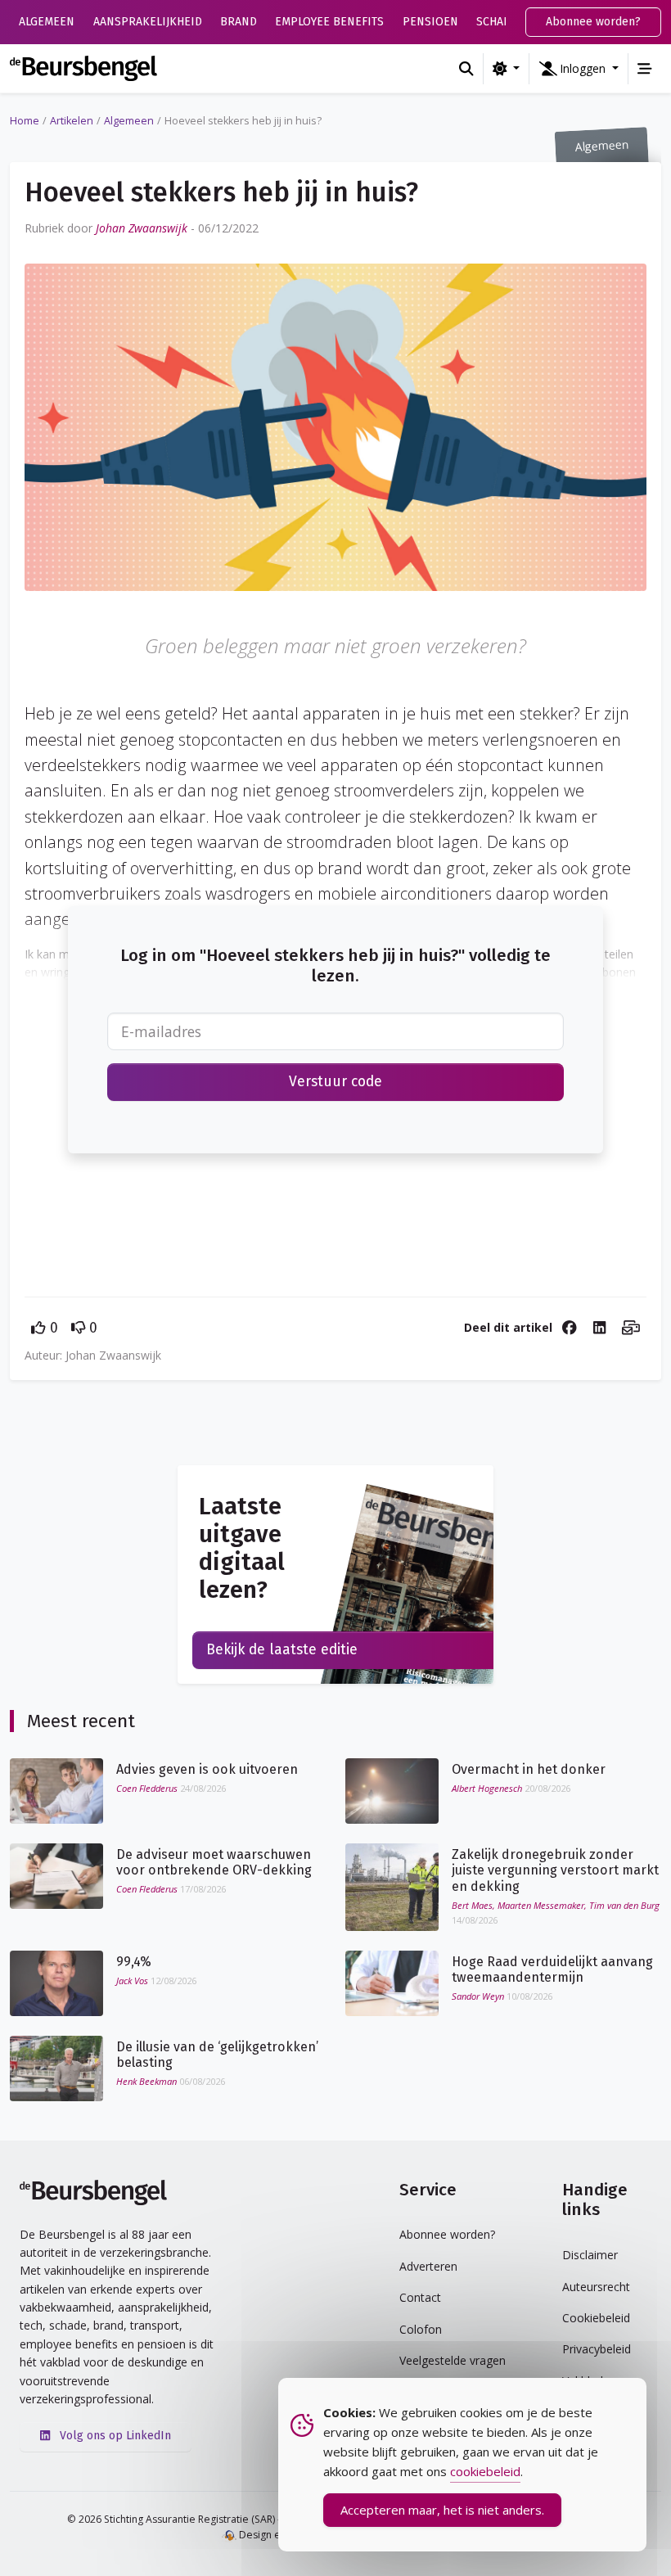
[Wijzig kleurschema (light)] (506, 69)
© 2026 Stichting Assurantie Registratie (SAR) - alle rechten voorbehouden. (242, 2519)
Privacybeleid (597, 2349)
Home (25, 121)
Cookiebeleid (596, 2318)
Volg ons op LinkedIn (114, 2436)
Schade (497, 22)
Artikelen (72, 121)
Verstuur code (335, 1082)
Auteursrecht (596, 2287)
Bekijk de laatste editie (282, 1650)
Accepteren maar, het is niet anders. (442, 2510)
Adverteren (428, 2266)
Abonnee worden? (593, 22)
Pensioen (430, 22)
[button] (579, 69)
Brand (239, 22)
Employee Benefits (329, 22)
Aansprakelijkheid (148, 22)
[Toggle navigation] (645, 69)
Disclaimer (590, 2255)
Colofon (421, 2329)
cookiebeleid (485, 2471)
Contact (420, 2297)
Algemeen (47, 22)
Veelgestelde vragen (453, 2360)
